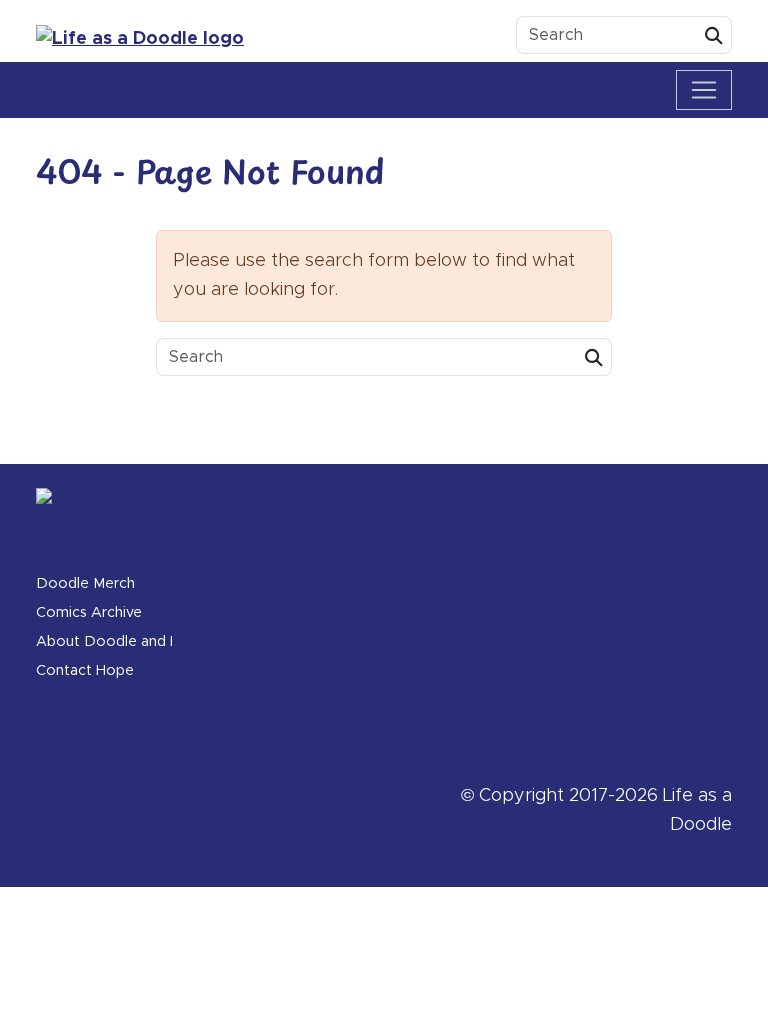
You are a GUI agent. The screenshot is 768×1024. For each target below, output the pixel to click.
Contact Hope (85, 671)
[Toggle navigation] (704, 90)
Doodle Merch (85, 584)
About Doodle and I (104, 642)
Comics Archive (89, 613)
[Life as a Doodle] (144, 39)
